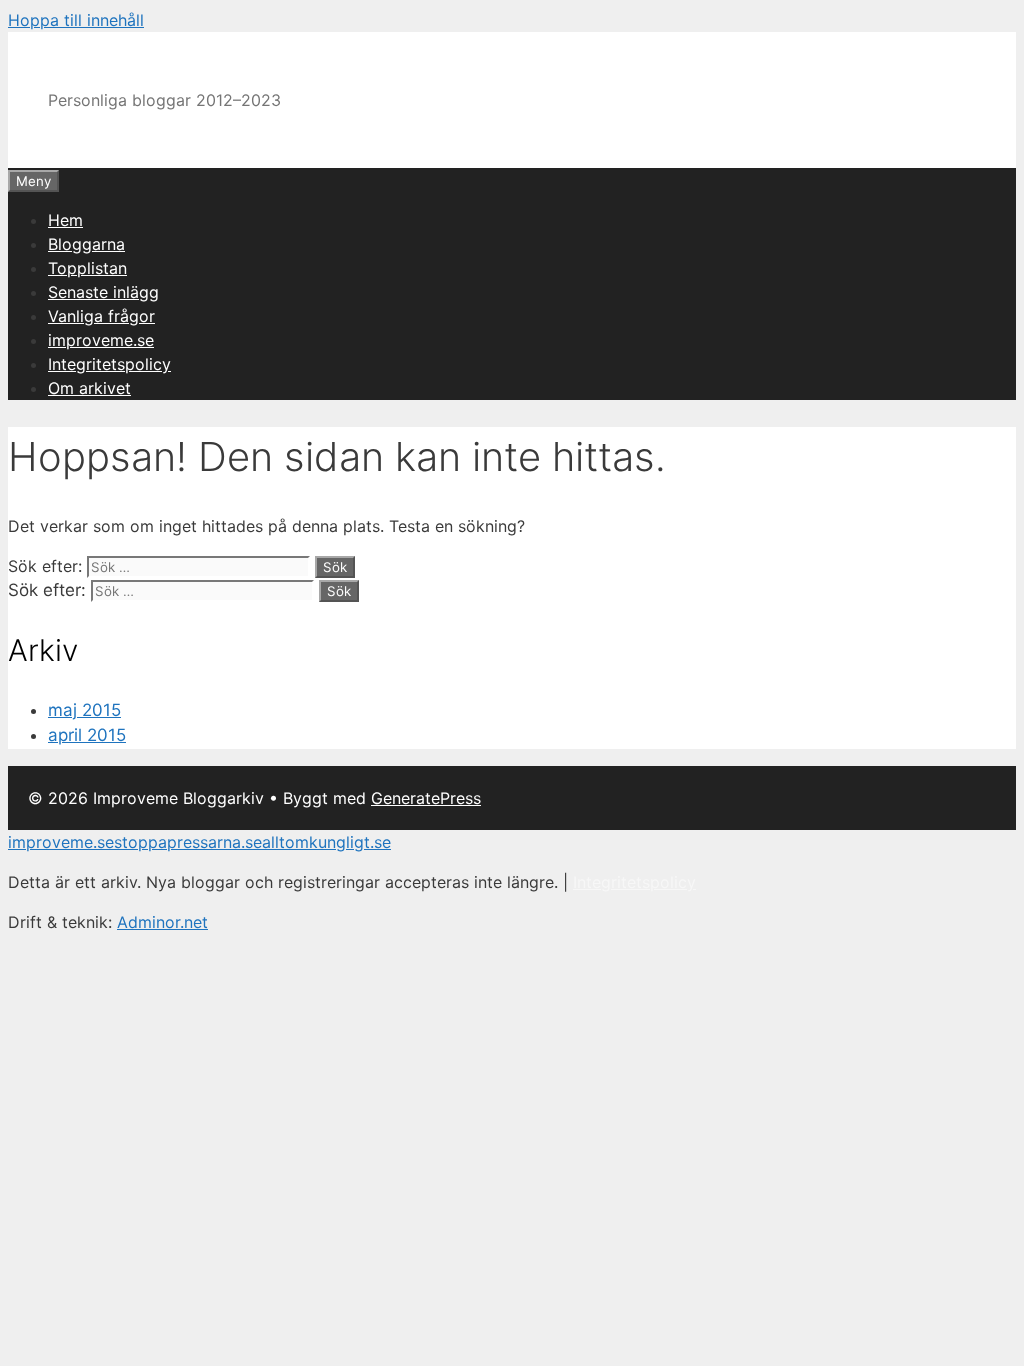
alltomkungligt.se (326, 842)
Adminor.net (162, 922)
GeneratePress (426, 798)
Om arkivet (89, 388)
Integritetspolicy (109, 364)
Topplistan (87, 268)
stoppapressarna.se (188, 842)
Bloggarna (86, 244)
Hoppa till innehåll (76, 20)
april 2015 (87, 735)
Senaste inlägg (103, 292)
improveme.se (101, 340)
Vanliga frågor (101, 316)
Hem (65, 220)
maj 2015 (84, 710)
